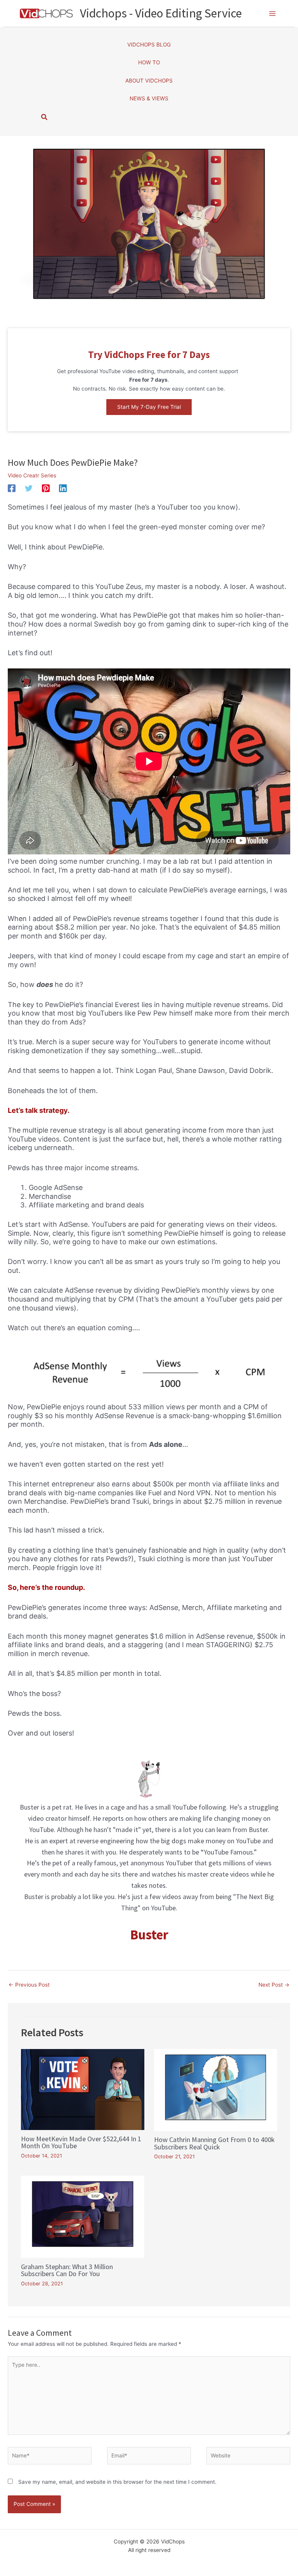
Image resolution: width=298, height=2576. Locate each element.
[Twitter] (29, 488)
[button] (149, 407)
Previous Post (29, 1985)
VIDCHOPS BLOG (149, 45)
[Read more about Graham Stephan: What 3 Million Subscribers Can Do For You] (82, 2216)
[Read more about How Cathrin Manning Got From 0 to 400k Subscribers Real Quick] (216, 2090)
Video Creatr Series (32, 475)
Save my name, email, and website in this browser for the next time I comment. (117, 2482)
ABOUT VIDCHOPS (149, 81)
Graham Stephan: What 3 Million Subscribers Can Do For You (67, 2270)
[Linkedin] (63, 488)
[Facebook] (12, 488)
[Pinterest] (46, 488)
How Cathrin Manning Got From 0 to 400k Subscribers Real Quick (214, 2143)
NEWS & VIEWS (149, 98)
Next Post (274, 1985)
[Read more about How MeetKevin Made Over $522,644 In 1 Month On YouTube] (82, 2089)
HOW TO (149, 62)
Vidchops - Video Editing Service (161, 13)
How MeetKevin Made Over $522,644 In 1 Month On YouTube (81, 2142)
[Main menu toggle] (273, 13)
